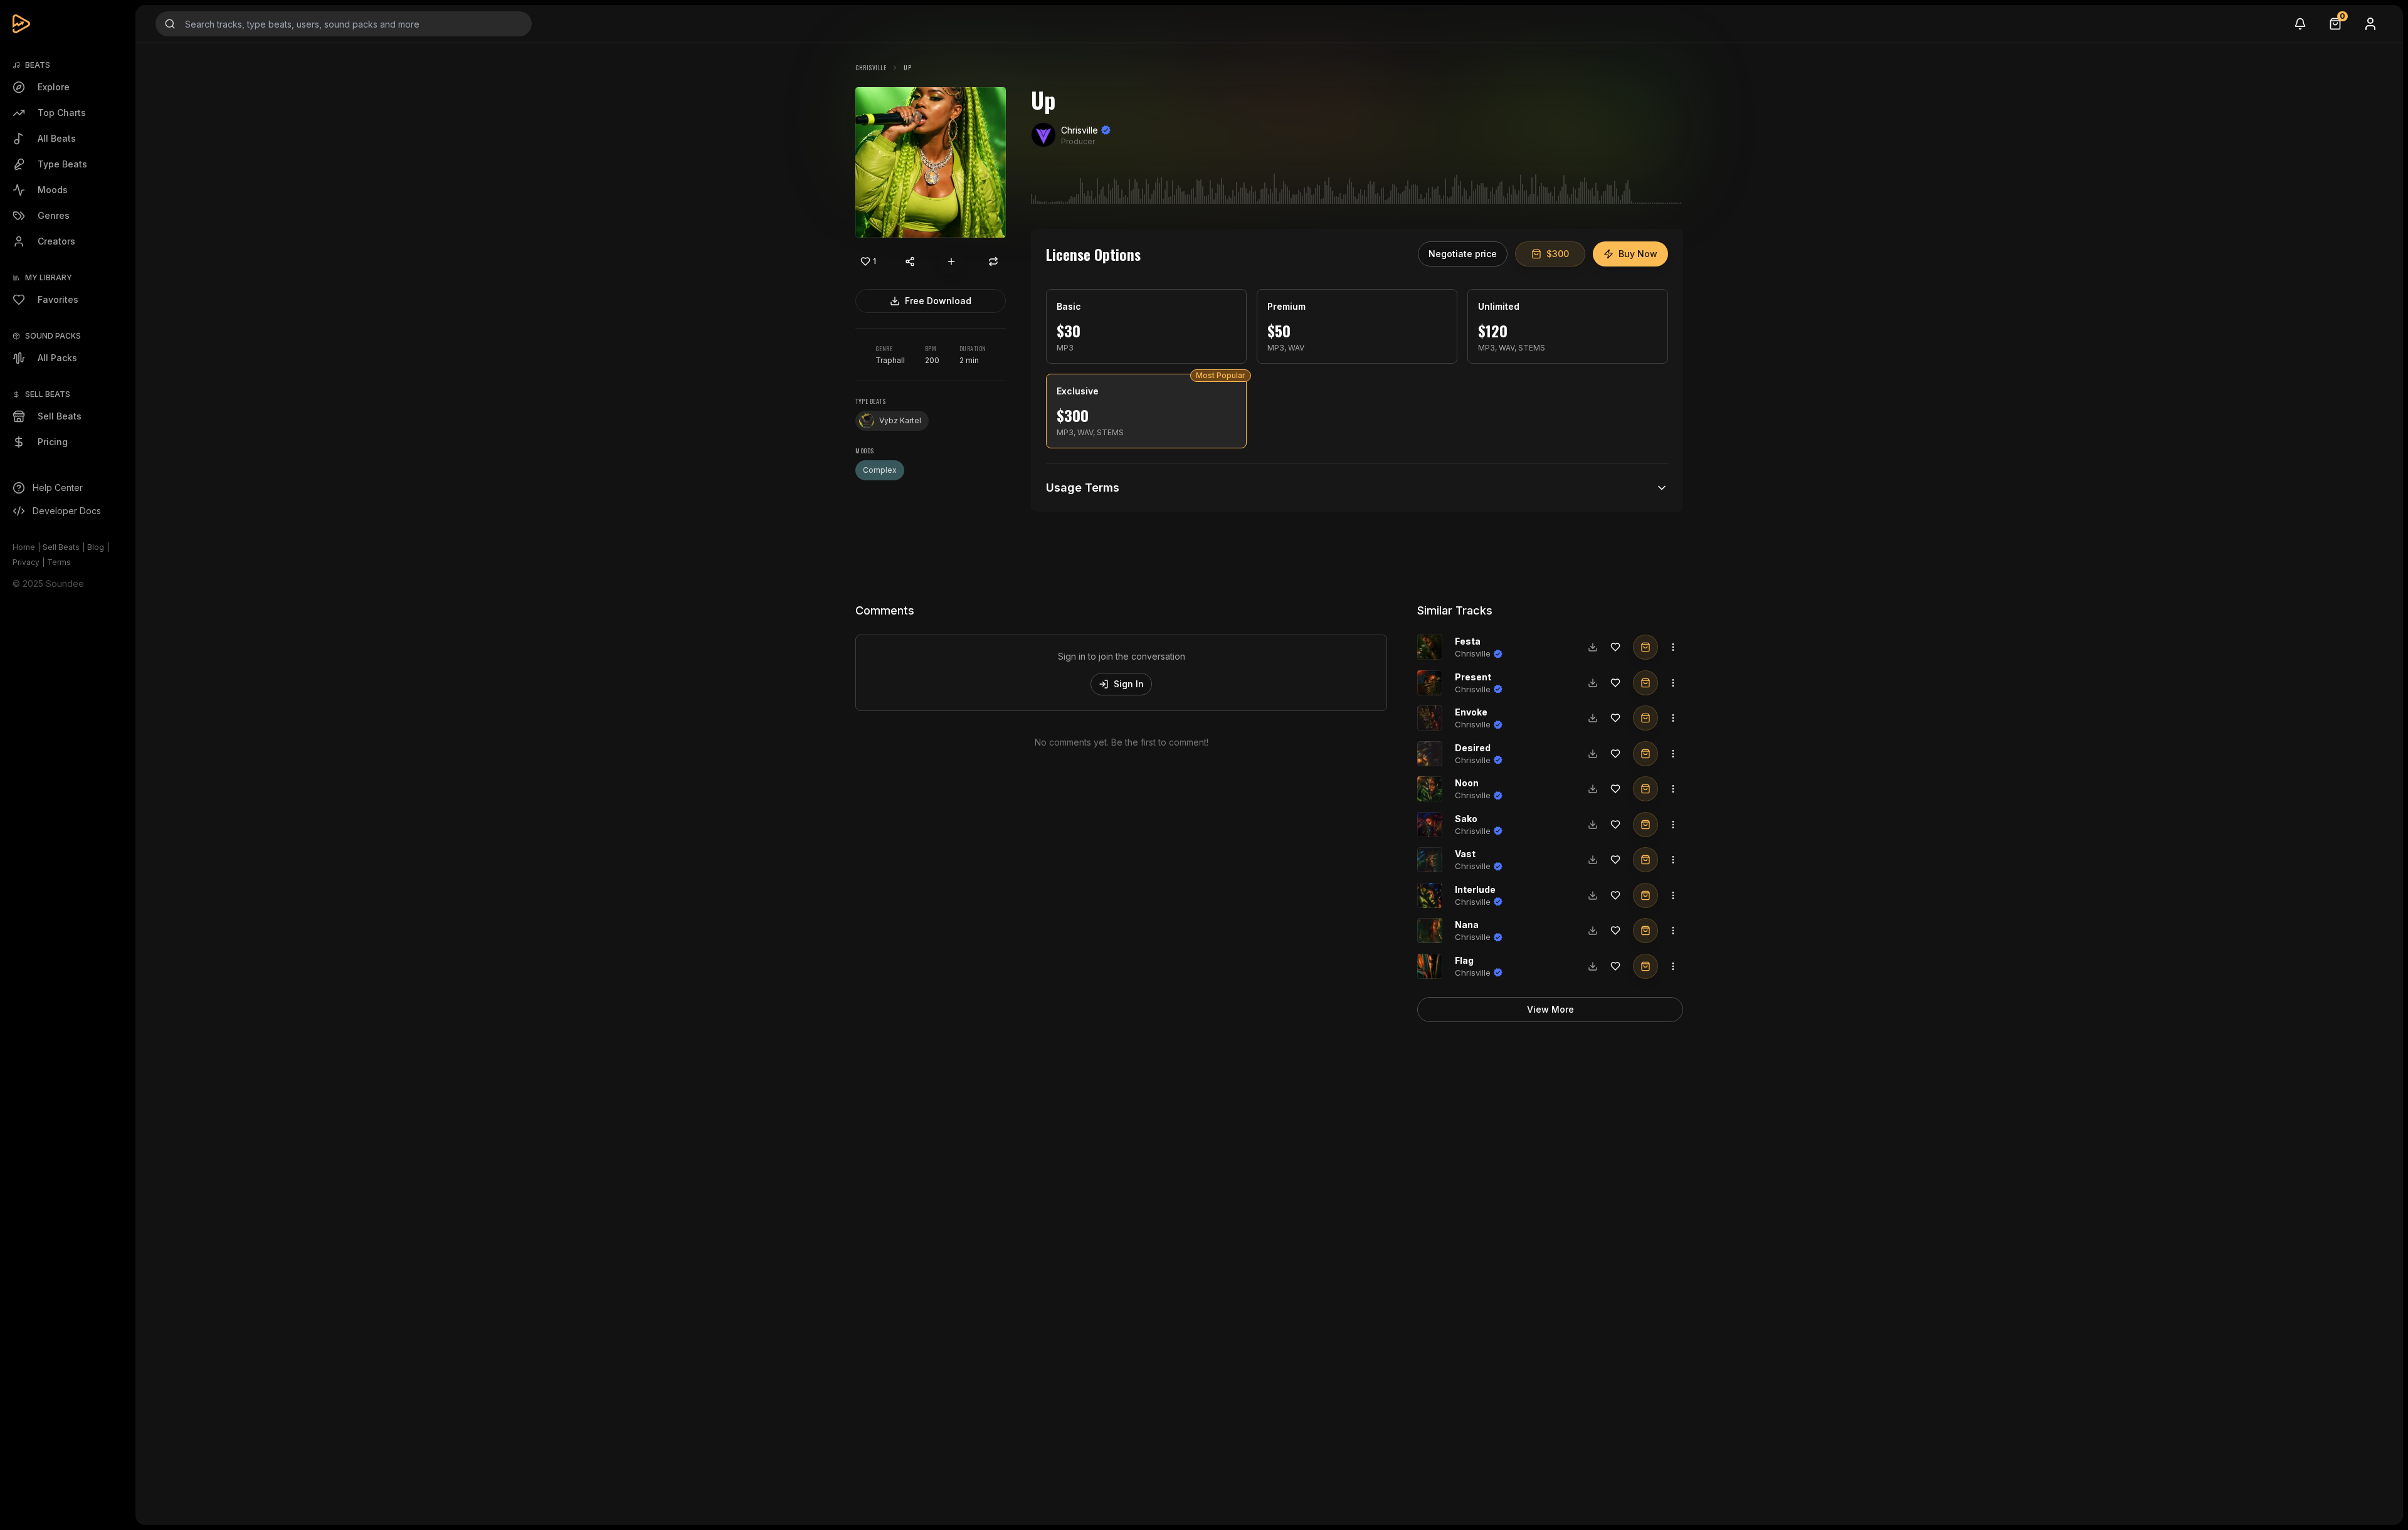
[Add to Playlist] (951, 261)
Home (24, 547)
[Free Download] (1593, 647)
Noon (1467, 783)
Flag (1464, 960)
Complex (880, 470)
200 (932, 360)
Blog (96, 547)
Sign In (1129, 684)
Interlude (1475, 889)
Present (1473, 677)
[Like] (1615, 647)
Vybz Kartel (900, 420)
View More (1550, 1009)
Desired (1473, 748)
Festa (1468, 641)
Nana (1467, 925)
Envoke (1471, 712)
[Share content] (910, 261)
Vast (1465, 854)
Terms (59, 562)
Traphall (890, 360)
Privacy (26, 562)
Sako (1466, 819)
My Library (49, 277)
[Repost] (993, 261)
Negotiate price (1463, 254)
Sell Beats (61, 547)
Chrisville (871, 67)
